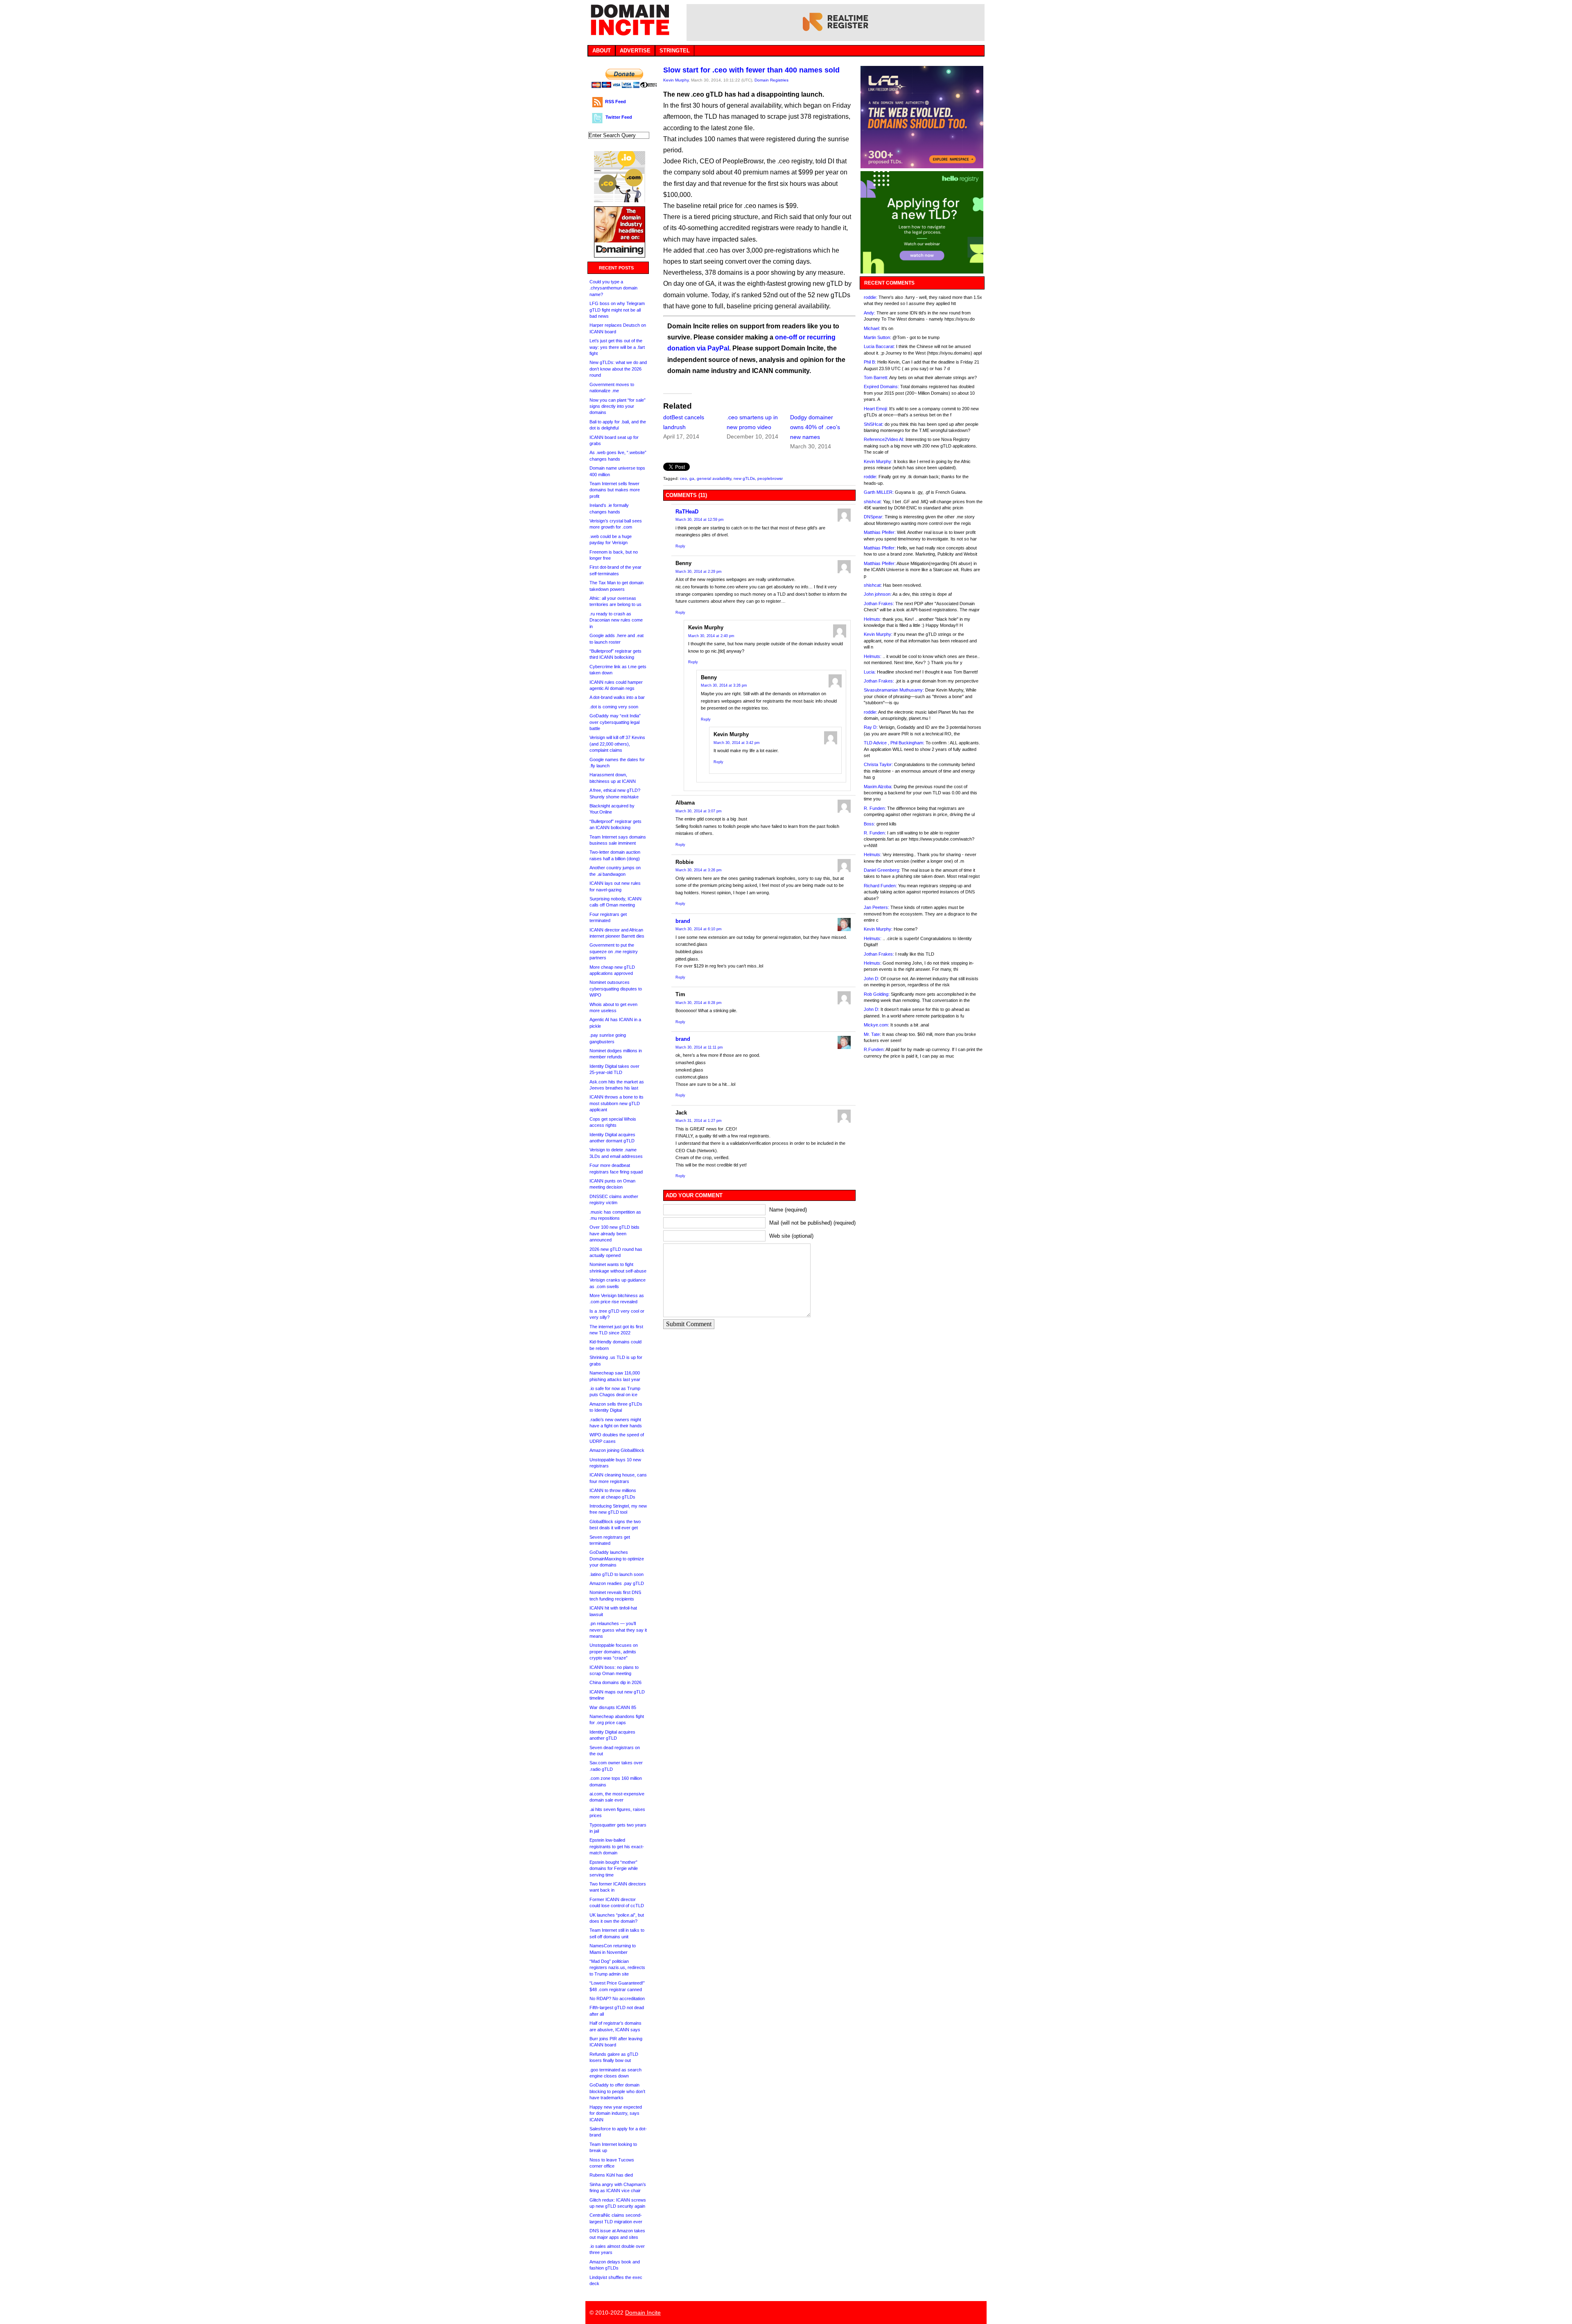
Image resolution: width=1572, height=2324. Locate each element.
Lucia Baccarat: (879, 346)
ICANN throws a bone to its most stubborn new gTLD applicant (617, 1103)
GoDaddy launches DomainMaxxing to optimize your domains (617, 1559)
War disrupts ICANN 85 (613, 1707)
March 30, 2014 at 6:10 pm (699, 929)
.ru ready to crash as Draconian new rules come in (616, 620)
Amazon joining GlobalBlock (617, 1450)
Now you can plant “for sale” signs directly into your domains (618, 406)
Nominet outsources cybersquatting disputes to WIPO (616, 989)
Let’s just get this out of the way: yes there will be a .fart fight (617, 347)
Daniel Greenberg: (882, 870)
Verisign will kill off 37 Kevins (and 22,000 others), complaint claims (617, 744)
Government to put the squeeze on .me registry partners (614, 951)
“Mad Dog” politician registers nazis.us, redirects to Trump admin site (617, 1968)
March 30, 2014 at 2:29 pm (699, 572)
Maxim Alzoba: (878, 787)
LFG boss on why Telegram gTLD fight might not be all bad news (617, 310)
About (602, 51)
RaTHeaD (687, 512)
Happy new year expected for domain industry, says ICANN (616, 2113)
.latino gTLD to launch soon (617, 1574)
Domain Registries (771, 80)
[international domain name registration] (620, 200)
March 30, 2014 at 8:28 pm (699, 1003)
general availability (714, 478)
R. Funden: (875, 808)
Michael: (872, 328)
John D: (872, 979)
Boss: (870, 824)
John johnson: (878, 594)
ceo (683, 478)
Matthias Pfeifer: (880, 532)
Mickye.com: (876, 1025)
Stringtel (675, 51)
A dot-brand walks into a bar (617, 697)
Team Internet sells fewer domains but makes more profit (615, 490)
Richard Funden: (880, 886)
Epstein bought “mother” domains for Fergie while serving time (614, 1868)
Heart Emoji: (876, 409)
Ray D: (871, 727)
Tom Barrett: (876, 378)
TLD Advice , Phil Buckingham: (894, 743)
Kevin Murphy (676, 80)
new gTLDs (744, 478)
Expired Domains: (881, 387)
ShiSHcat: (874, 424)
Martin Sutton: (877, 337)
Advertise (635, 51)
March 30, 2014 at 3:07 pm (699, 811)
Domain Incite (643, 2313)
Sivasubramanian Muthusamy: (894, 690)
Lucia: (870, 672)
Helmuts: (873, 619)
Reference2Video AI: (884, 439)
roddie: (871, 297)
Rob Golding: (877, 994)
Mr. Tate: (872, 1034)
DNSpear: (874, 517)
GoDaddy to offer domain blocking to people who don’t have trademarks (617, 2091)
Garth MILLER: (879, 492)
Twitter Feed (619, 117)
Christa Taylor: (878, 764)
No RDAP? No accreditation (617, 1998)
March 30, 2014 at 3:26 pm (724, 685)
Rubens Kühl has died (611, 2175)
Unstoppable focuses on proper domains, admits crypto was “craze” (614, 1651)
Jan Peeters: (876, 907)
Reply (680, 546)
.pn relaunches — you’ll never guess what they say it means (618, 1630)
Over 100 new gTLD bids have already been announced (614, 1233)
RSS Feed (615, 102)
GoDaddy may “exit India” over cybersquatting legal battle (615, 722)
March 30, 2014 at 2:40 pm (711, 636)
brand (683, 921)
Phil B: (870, 362)
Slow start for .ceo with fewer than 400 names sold (751, 70)
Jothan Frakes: (879, 604)
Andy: (870, 313)
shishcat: (873, 502)
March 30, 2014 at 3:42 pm (737, 743)
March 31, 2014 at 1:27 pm (699, 1121)
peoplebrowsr (770, 478)
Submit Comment (689, 1324)
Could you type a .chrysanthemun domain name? (613, 288)
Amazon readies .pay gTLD (617, 1583)
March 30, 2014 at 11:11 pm (699, 1047)
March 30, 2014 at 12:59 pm (700, 520)
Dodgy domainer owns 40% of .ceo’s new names (815, 427)
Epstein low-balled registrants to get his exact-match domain (617, 1846)
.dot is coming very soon (614, 707)
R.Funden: (874, 1049)
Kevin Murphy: (878, 461)
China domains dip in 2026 (615, 1682)
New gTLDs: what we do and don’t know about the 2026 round (618, 369)
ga (692, 478)
